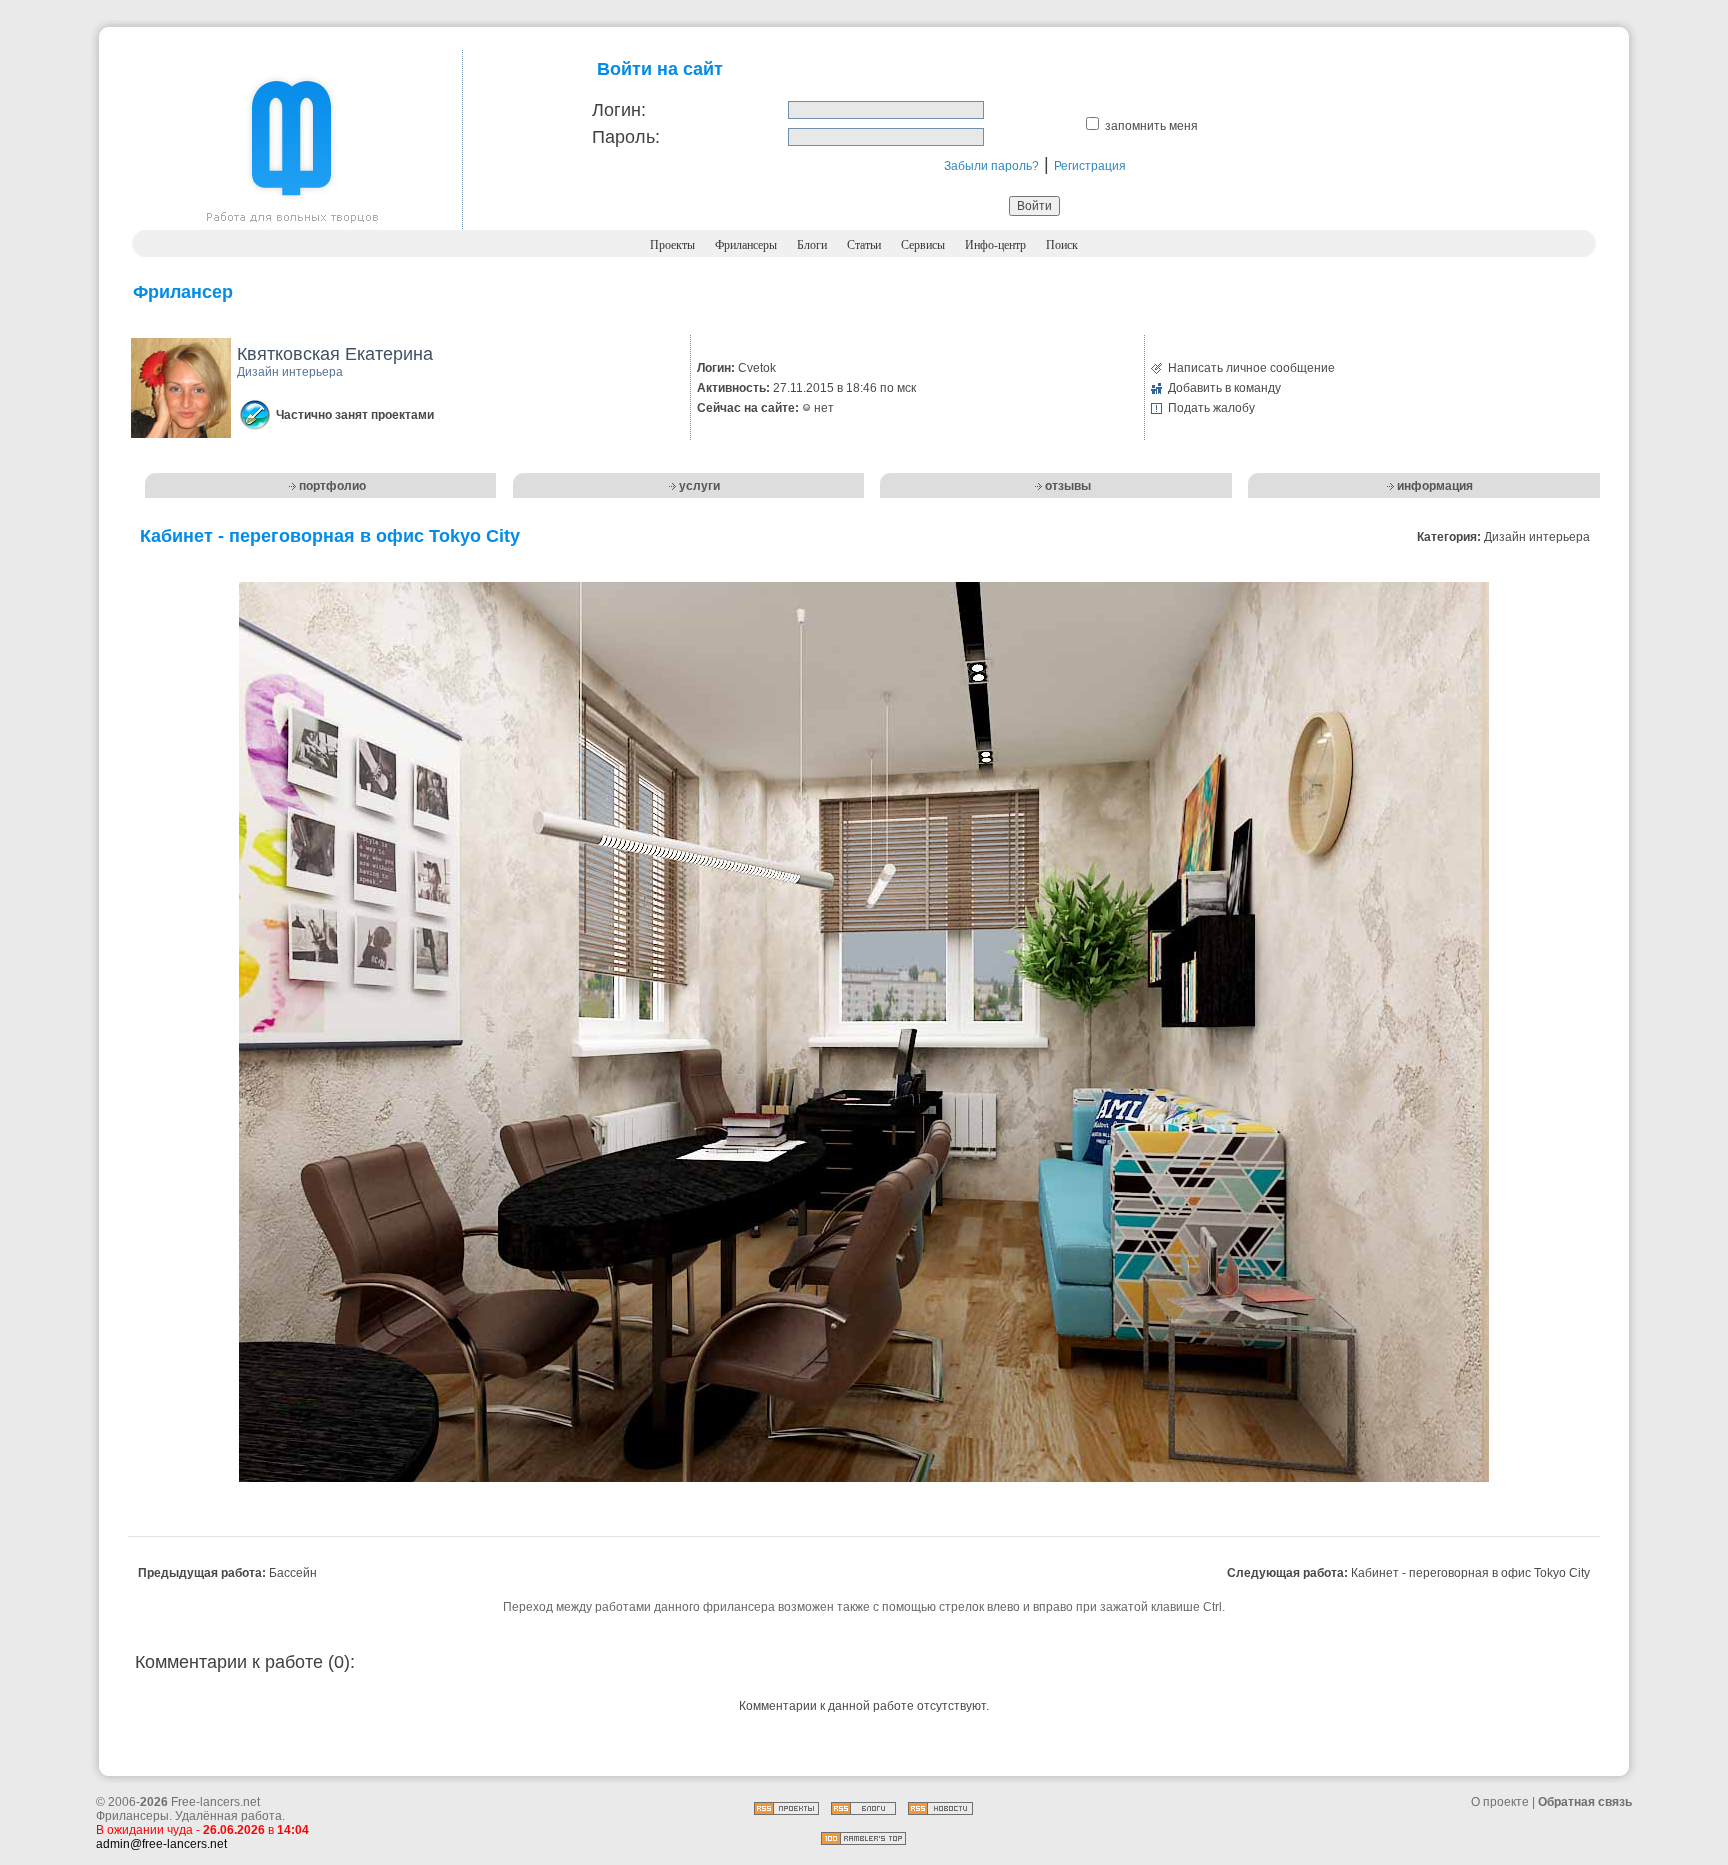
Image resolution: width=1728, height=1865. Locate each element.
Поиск (1062, 245)
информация (1435, 486)
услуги (699, 486)
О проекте (1500, 1802)
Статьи (864, 245)
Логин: (619, 110)
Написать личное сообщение (1251, 368)
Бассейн (293, 1573)
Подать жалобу (1211, 408)
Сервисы (923, 245)
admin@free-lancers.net (161, 1844)
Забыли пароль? (991, 166)
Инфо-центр (995, 245)
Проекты (672, 245)
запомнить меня (1151, 126)
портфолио (332, 486)
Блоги (812, 245)
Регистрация (1090, 166)
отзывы (1068, 486)
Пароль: (626, 137)
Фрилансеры (746, 245)
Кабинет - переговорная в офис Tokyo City (1470, 1573)
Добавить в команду (1224, 388)
